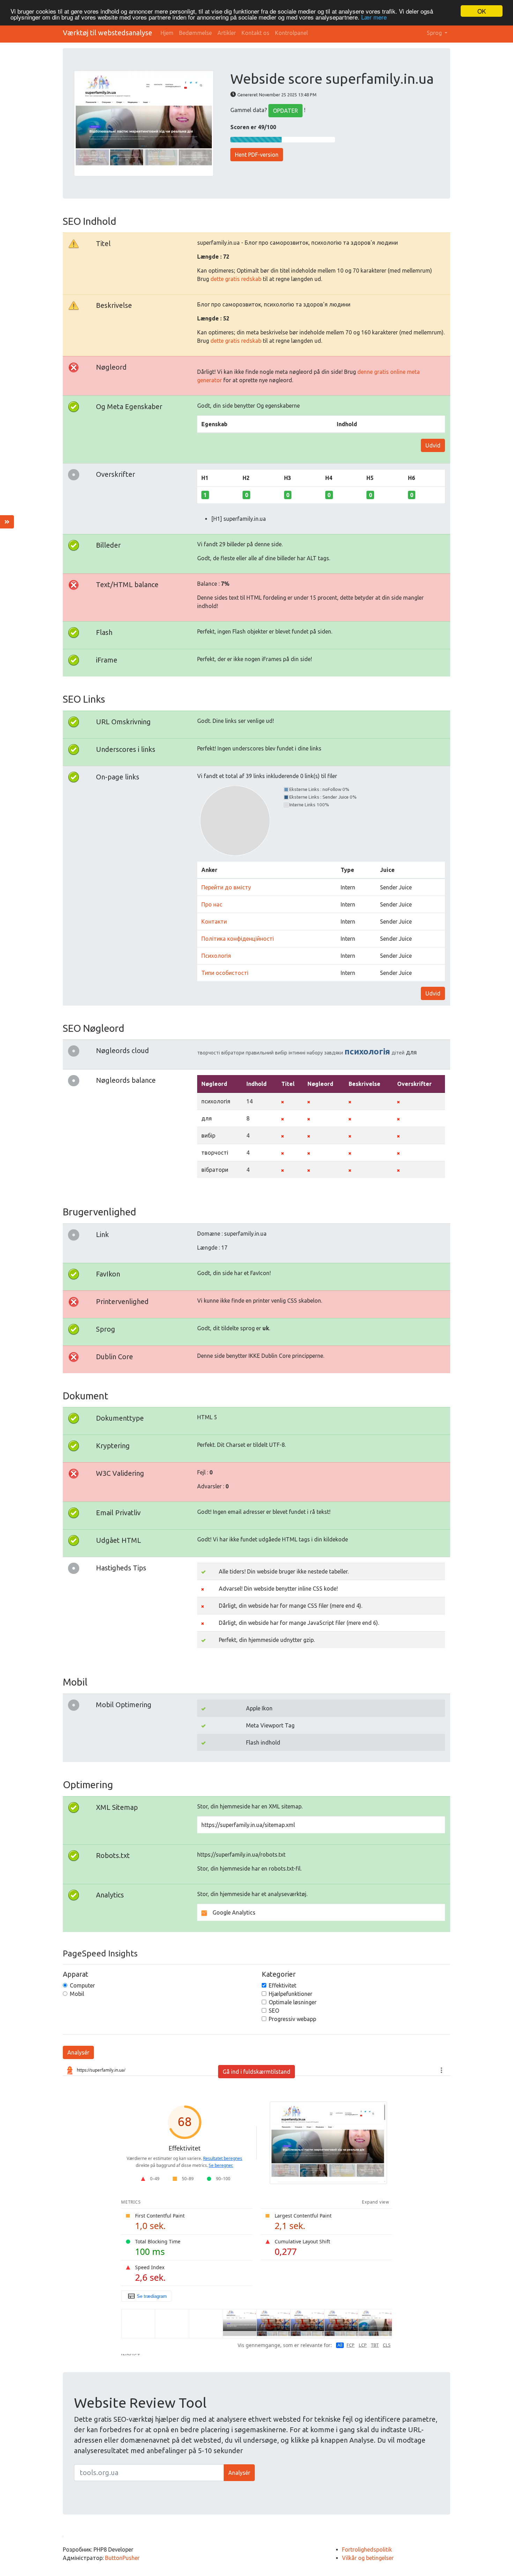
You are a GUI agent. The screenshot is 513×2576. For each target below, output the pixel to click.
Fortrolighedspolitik (367, 2549)
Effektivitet (282, 1985)
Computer (82, 1985)
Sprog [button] (435, 33)
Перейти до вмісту (226, 887)
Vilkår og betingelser (368, 2558)
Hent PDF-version (257, 155)
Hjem (167, 33)
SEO (274, 2011)
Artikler (227, 33)
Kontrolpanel (291, 33)
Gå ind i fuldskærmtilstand (256, 2072)
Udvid (433, 445)
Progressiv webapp (292, 2019)
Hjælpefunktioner (291, 1994)
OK (482, 11)
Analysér (78, 2052)
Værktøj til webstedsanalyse (107, 33)
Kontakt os (255, 33)
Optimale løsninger (293, 2002)
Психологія (216, 956)
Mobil (77, 1994)
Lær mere (374, 17)
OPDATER (285, 111)
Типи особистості (225, 973)
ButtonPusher (122, 2558)
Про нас (212, 904)
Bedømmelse (195, 33)
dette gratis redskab (236, 279)
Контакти (214, 921)
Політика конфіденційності (238, 939)
